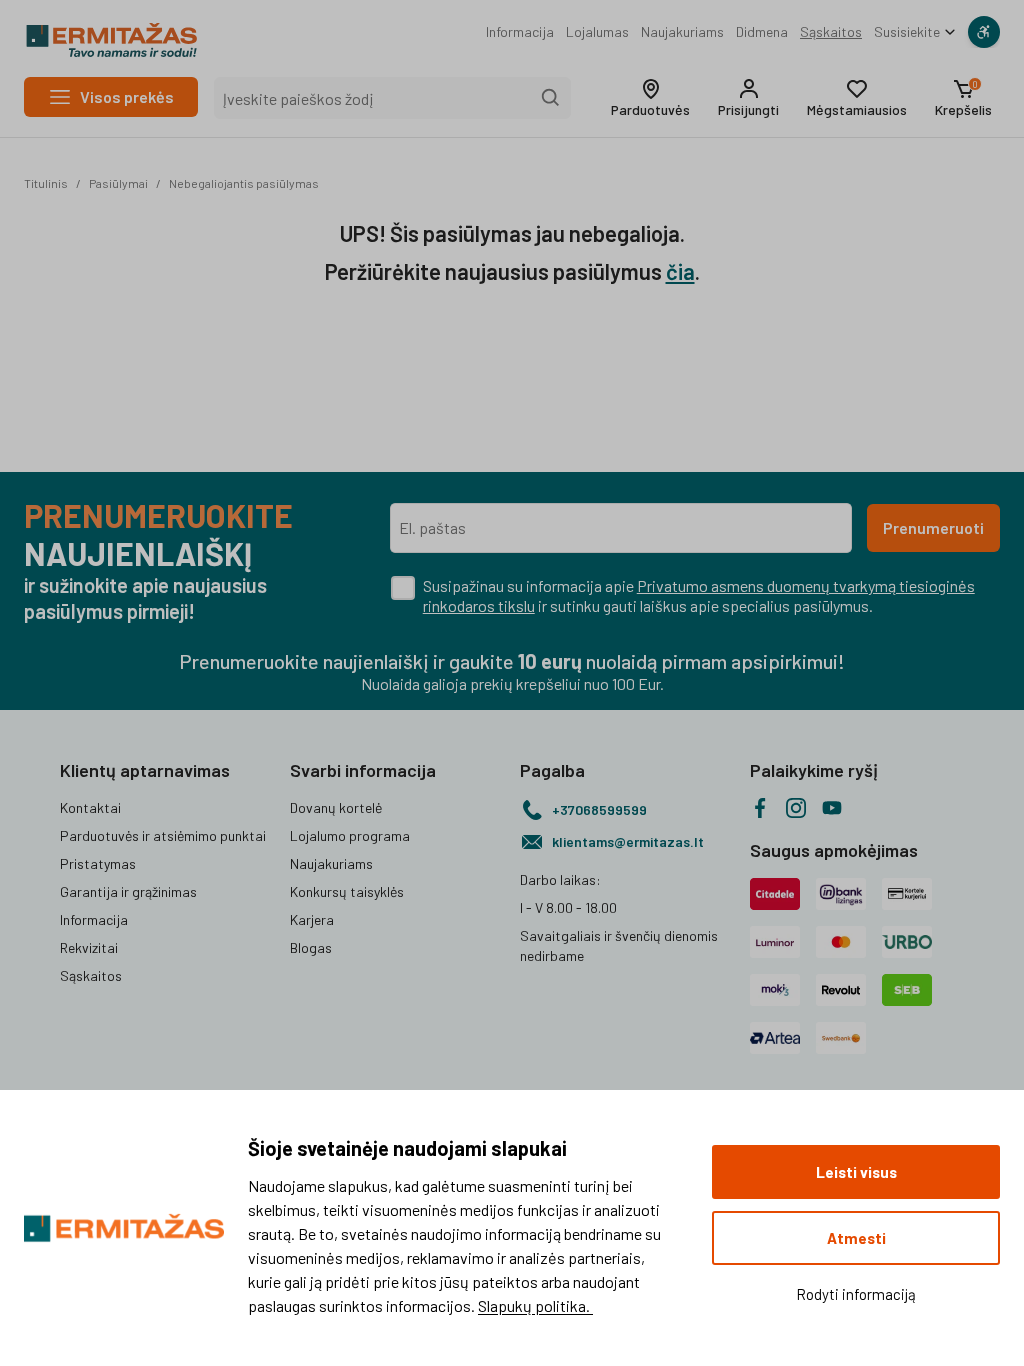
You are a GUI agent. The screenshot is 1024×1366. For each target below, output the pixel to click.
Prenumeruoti (933, 527)
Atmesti (856, 1238)
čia (680, 271)
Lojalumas (597, 31)
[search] (551, 98)
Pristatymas (98, 863)
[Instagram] (796, 808)
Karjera (312, 919)
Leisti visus (856, 1172)
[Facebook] (760, 808)
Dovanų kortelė (336, 807)
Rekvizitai (89, 947)
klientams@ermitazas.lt (628, 841)
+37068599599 (599, 809)
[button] (650, 98)
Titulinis (46, 183)
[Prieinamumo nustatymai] (984, 32)
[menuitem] (520, 32)
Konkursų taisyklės (347, 891)
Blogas (311, 947)
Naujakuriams (682, 31)
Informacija (520, 31)
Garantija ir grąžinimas (128, 891)
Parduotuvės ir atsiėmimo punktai (163, 835)
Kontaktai (90, 807)
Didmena (762, 31)
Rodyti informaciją (856, 1294)
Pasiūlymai (118, 183)
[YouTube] (832, 808)
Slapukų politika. (535, 1305)
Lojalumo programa (350, 835)
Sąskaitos (831, 31)
